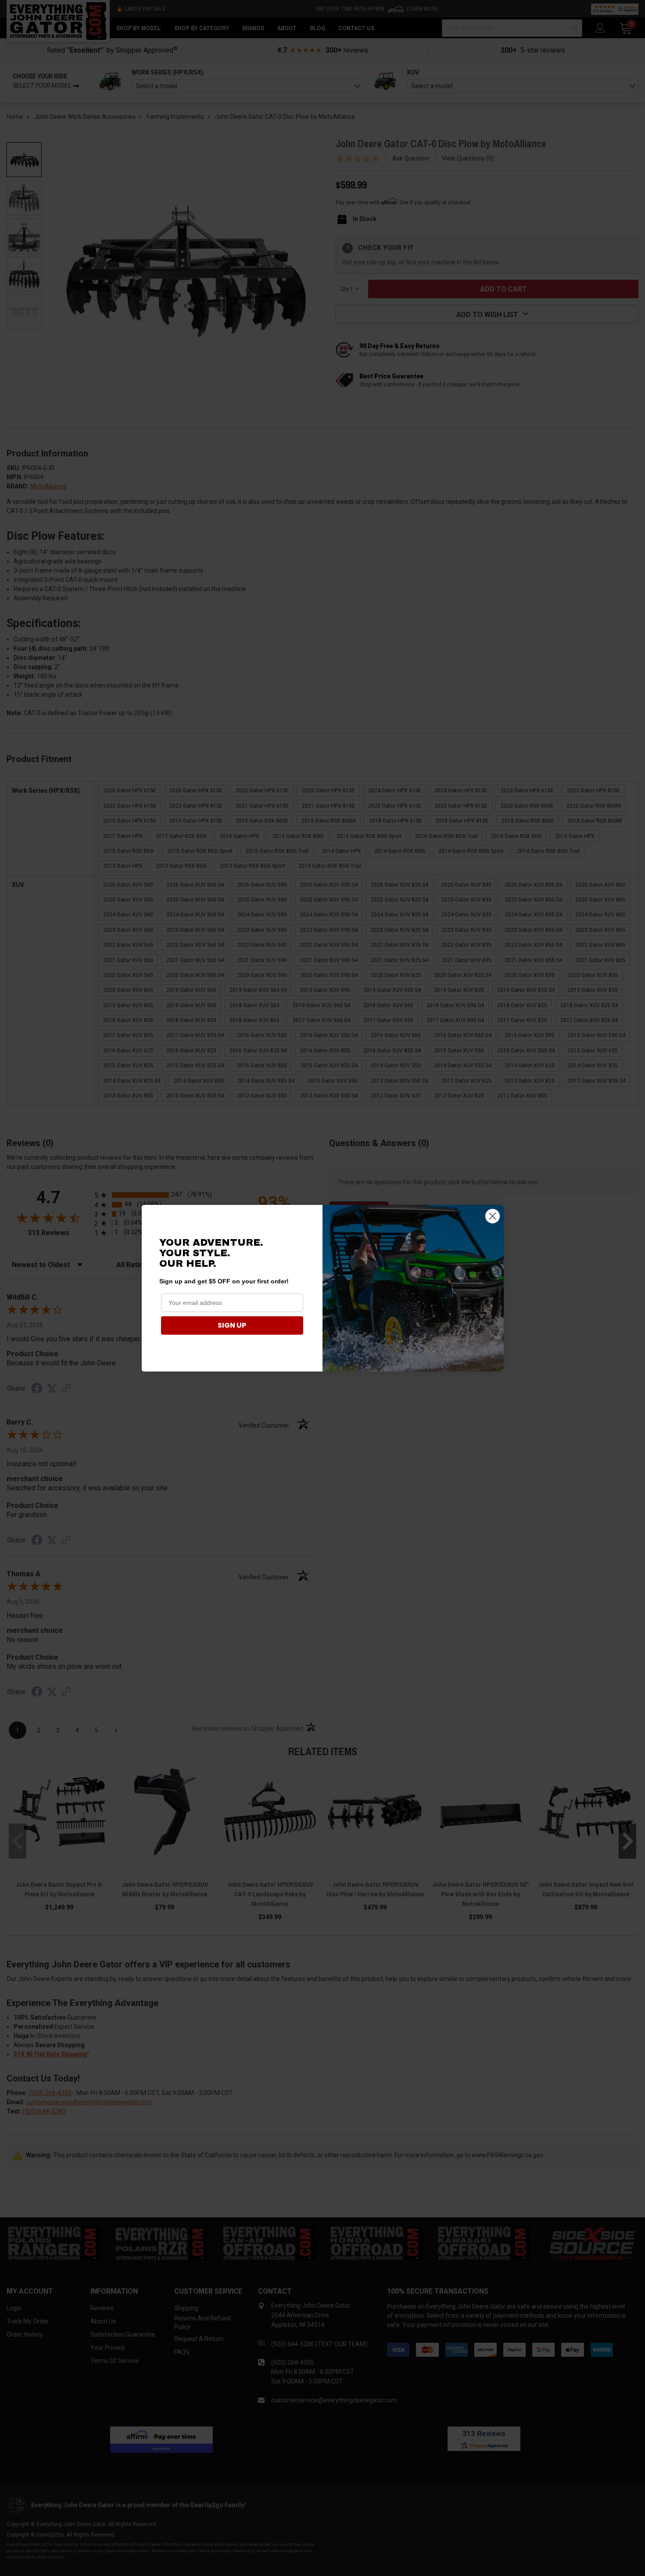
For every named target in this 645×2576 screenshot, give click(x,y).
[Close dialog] (493, 1216)
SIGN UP (232, 1325)
